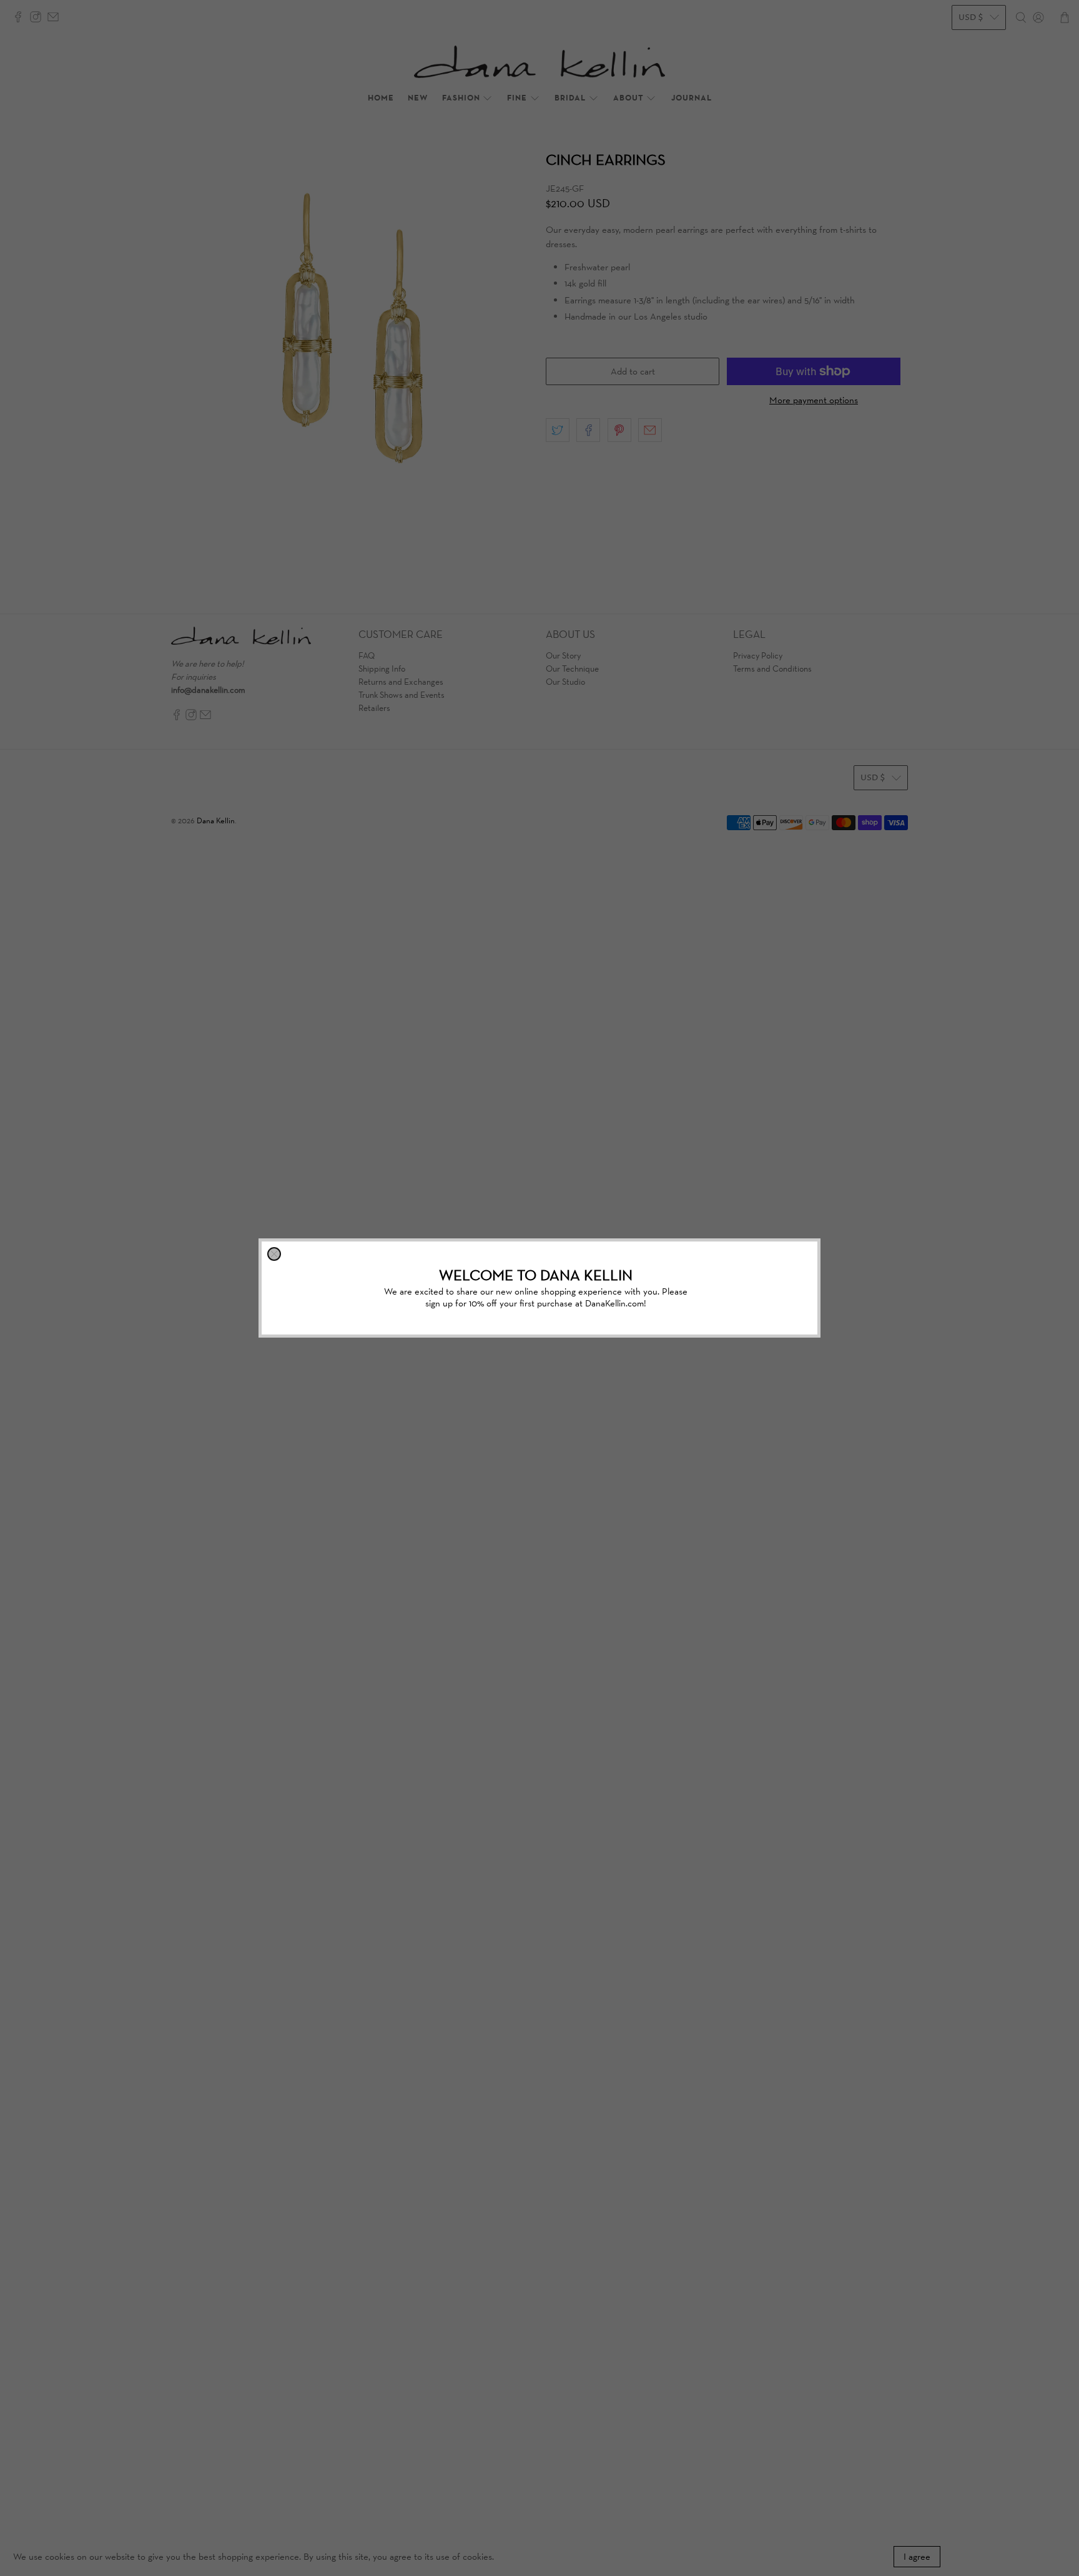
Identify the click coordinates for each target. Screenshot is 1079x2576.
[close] (274, 1254)
